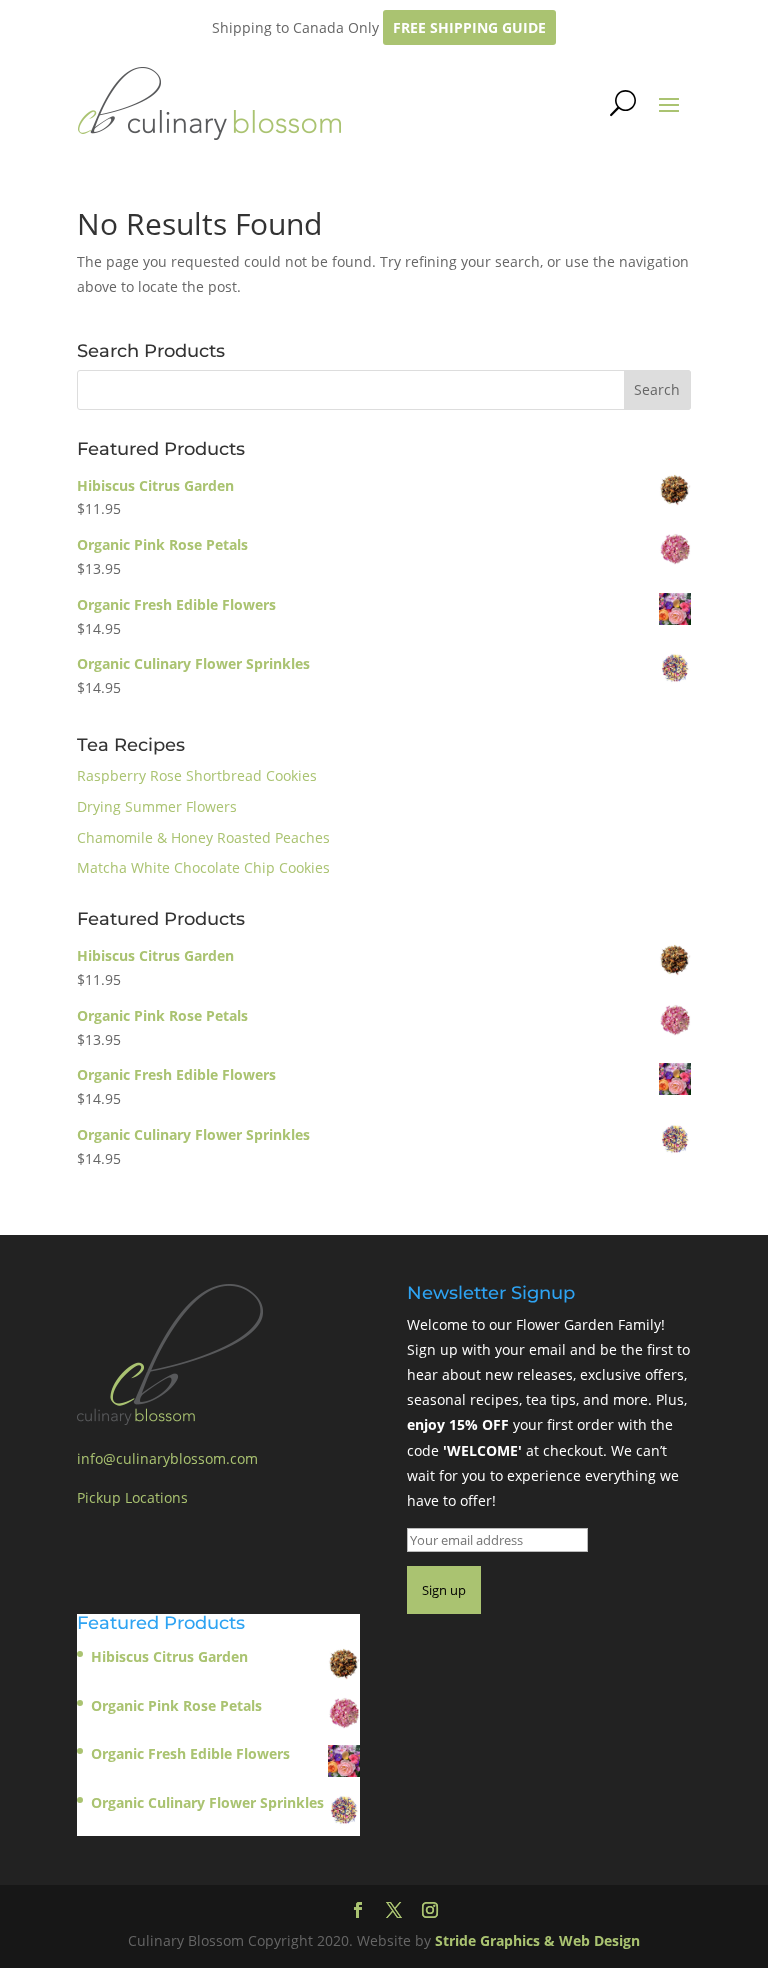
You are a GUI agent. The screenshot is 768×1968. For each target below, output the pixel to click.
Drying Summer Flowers (157, 806)
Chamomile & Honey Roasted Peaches (203, 837)
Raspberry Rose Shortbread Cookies (197, 775)
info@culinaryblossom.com (167, 1458)
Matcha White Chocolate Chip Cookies (203, 867)
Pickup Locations (132, 1497)
